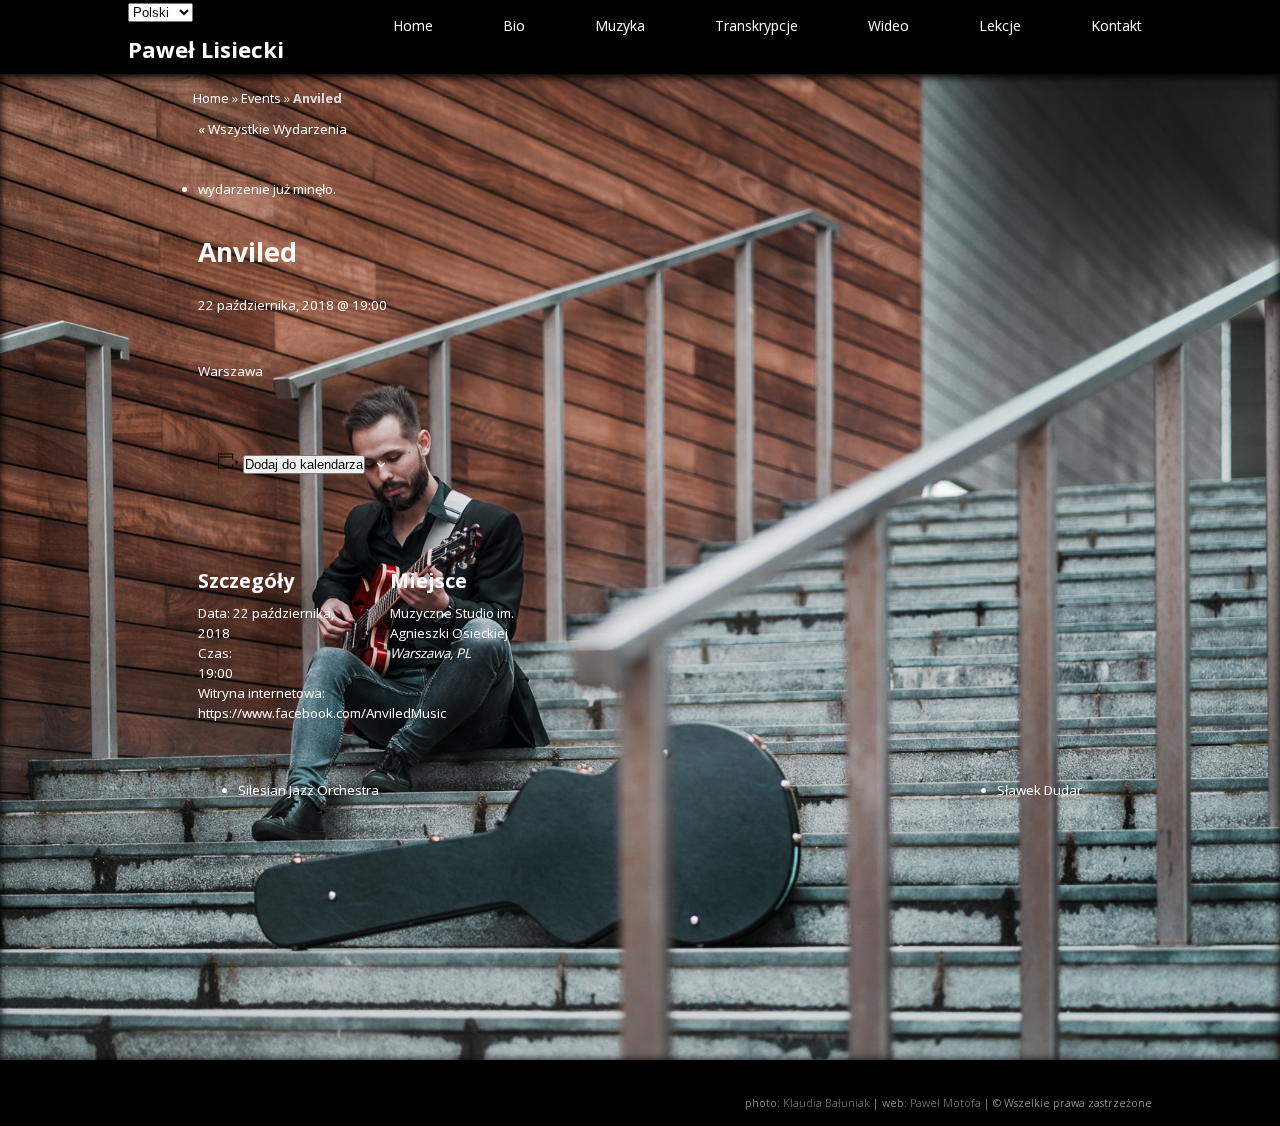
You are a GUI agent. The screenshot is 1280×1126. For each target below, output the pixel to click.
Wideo (888, 25)
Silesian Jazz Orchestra (308, 790)
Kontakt (1116, 25)
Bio (514, 25)
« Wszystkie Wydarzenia (272, 129)
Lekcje (1000, 25)
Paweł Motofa (945, 1103)
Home (413, 25)
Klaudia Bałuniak (826, 1103)
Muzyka (620, 25)
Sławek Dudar (1039, 790)
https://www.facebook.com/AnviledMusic (322, 713)
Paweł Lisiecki (206, 49)
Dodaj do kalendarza (304, 464)
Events (261, 98)
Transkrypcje (756, 25)
